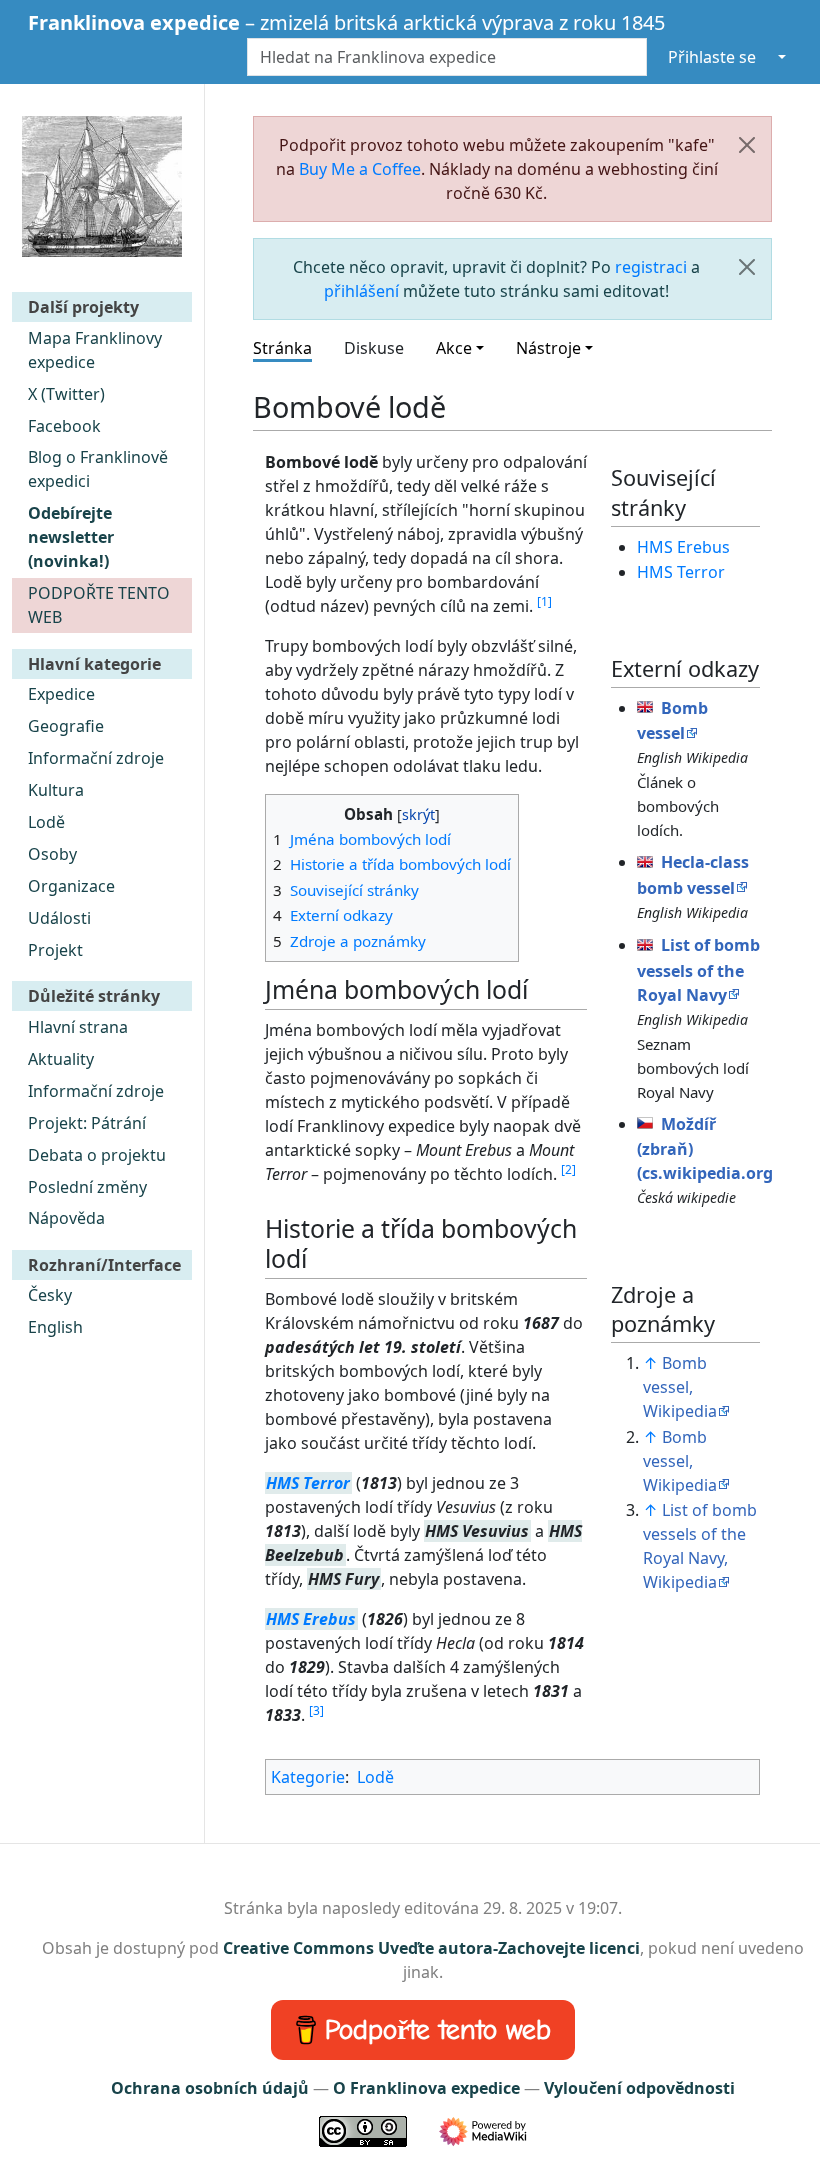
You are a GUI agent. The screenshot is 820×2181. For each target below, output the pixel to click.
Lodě (46, 822)
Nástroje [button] (548, 348)
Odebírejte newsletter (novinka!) (71, 537)
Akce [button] (454, 348)
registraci (651, 267)
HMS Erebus (311, 1619)
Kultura (56, 790)
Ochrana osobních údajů (210, 2088)
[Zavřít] (747, 145)
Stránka (282, 348)
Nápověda (66, 1218)
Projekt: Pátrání (87, 1123)
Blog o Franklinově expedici (98, 469)
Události (59, 918)
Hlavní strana (78, 1027)
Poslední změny (87, 1187)
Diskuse (374, 348)
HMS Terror (308, 1483)
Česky (50, 1295)
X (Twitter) (66, 394)
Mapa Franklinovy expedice (95, 350)
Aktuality (61, 1059)
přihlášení (361, 291)
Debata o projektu (97, 1155)
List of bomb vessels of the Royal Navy (698, 970)
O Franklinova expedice (426, 2088)
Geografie (66, 726)
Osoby (52, 854)
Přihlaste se (712, 57)
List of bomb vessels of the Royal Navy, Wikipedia (700, 1546)
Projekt (55, 950)
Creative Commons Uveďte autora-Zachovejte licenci (431, 1948)
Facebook (64, 426)
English (55, 1327)
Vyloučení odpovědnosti (639, 2088)
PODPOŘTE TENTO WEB (99, 605)
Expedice (61, 694)
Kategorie (308, 1777)
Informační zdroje (96, 758)
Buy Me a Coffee (360, 169)
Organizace (71, 886)
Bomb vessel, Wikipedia (680, 1387)
